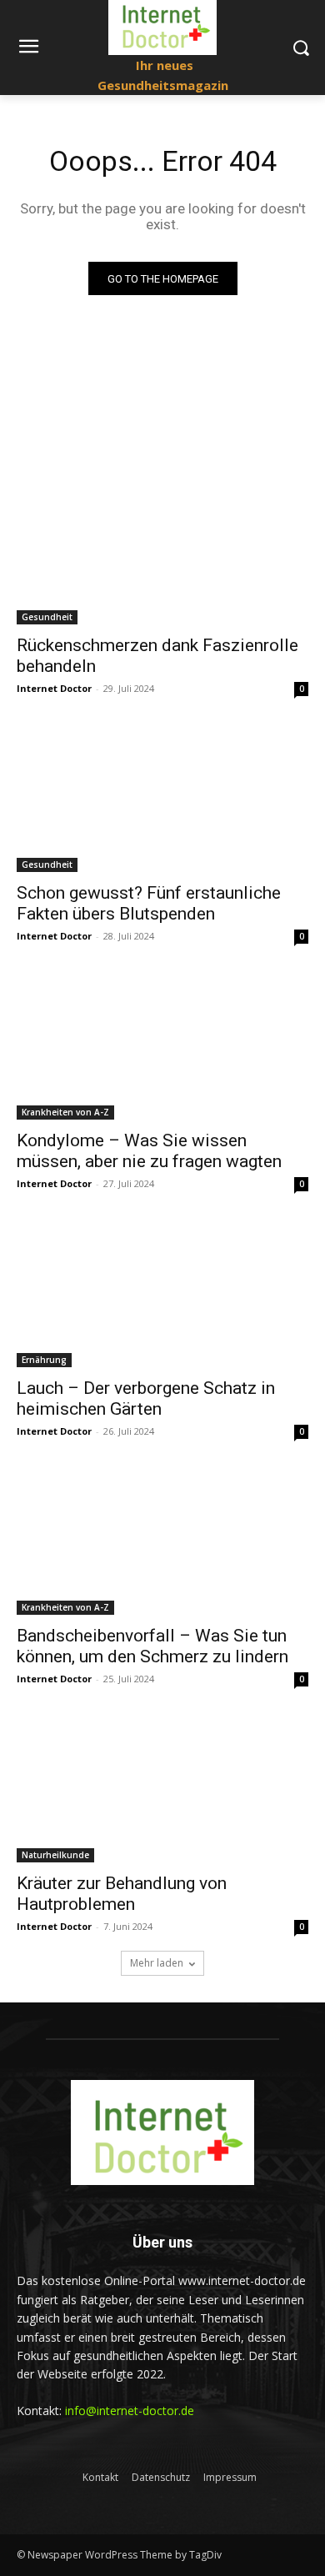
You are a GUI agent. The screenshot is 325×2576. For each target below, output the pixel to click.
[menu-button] (28, 48)
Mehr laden (157, 1963)
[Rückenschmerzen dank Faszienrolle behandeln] (162, 551)
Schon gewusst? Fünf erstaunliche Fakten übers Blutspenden (149, 903)
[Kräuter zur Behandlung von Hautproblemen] (162, 1789)
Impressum (230, 2477)
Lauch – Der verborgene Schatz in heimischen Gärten (146, 1398)
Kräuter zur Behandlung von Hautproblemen (122, 1894)
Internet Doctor (54, 688)
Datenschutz (161, 2477)
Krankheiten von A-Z (65, 1112)
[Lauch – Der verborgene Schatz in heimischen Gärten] (162, 1294)
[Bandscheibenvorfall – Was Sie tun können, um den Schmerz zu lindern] (162, 1542)
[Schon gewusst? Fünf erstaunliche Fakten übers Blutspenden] (162, 799)
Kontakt (100, 2477)
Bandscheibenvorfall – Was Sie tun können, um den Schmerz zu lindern (152, 1646)
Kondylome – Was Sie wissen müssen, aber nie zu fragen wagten (149, 1151)
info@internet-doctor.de (130, 2411)
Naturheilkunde (55, 1855)
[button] (300, 48)
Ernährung (44, 1360)
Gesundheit (47, 617)
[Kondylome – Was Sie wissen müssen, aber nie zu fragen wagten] (162, 1047)
